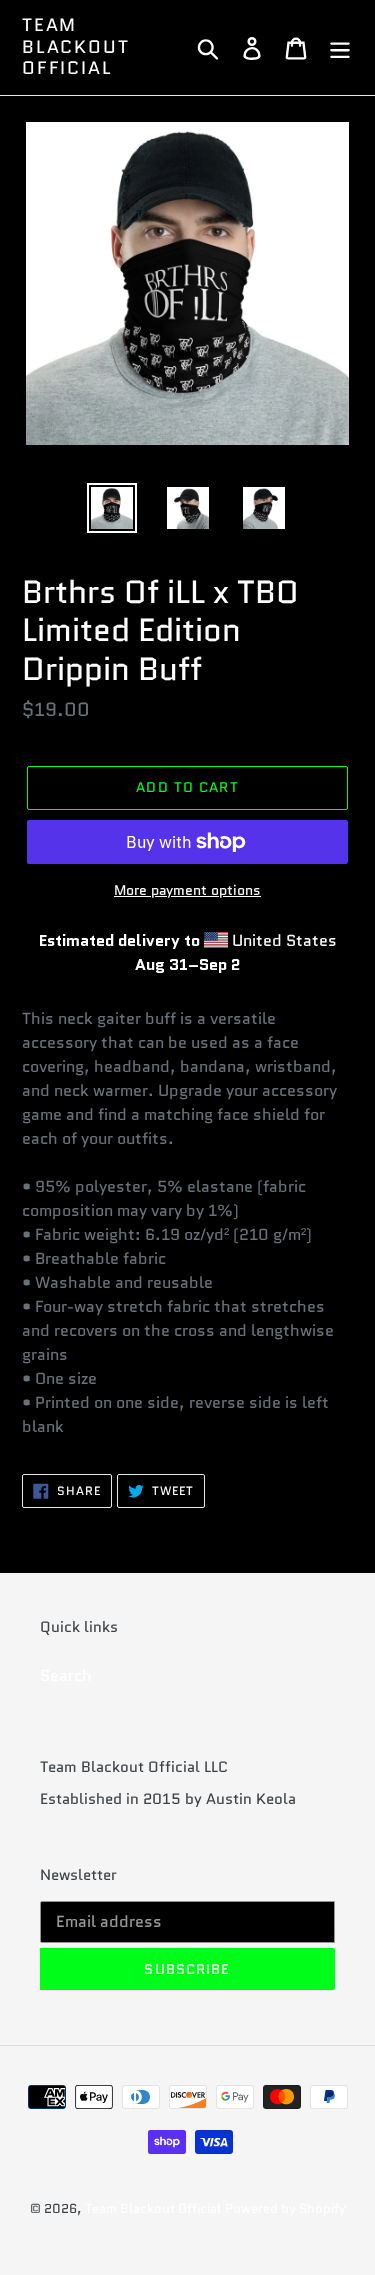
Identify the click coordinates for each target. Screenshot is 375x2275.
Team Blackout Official (75, 47)
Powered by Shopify (285, 2208)
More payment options (187, 890)
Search (66, 1675)
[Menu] (340, 47)
